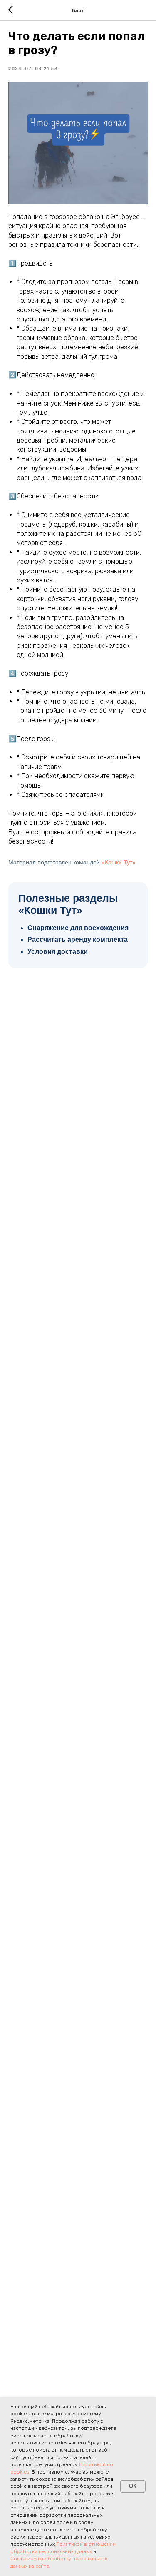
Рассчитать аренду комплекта (78, 940)
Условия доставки (58, 952)
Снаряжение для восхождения (78, 928)
